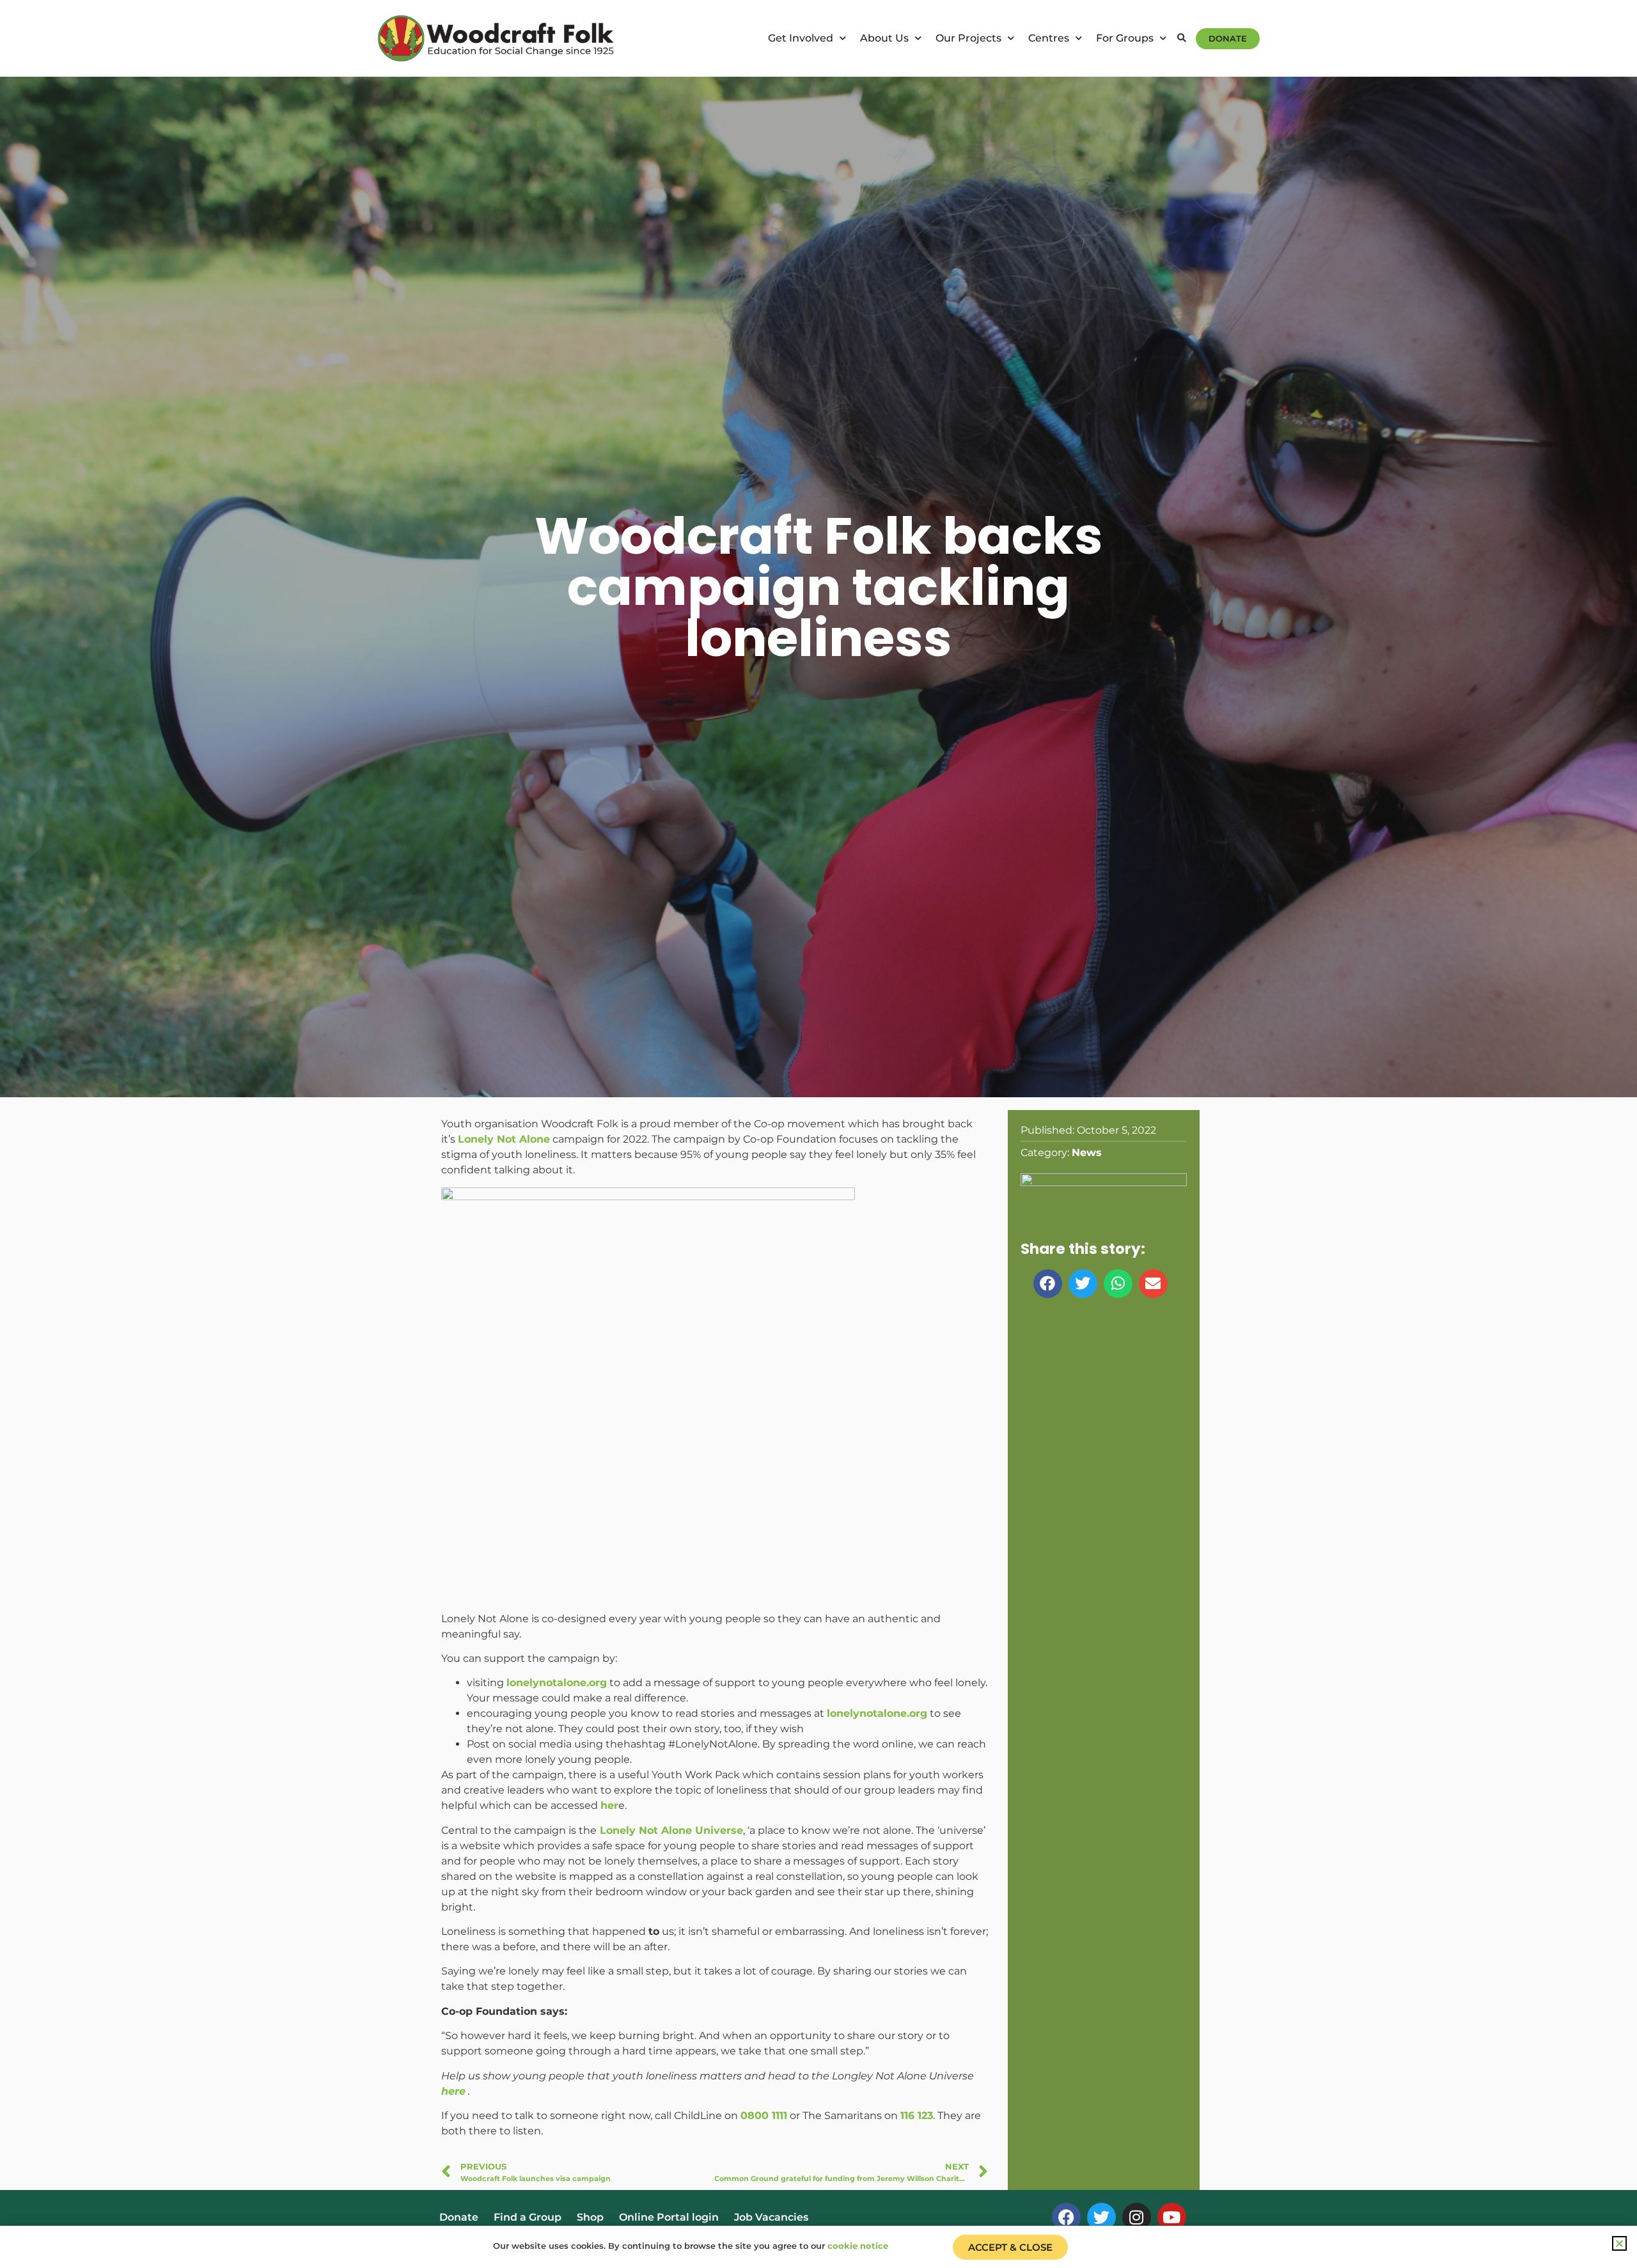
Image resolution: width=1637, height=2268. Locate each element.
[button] (1181, 39)
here (453, 2091)
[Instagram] (1137, 2217)
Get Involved (801, 38)
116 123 (917, 2115)
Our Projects (968, 38)
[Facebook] (1066, 2217)
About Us (884, 38)
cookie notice (858, 2246)
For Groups (1125, 38)
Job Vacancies (771, 2217)
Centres (1049, 38)
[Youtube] (1172, 2217)
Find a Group (528, 2217)
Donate (459, 2217)
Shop (590, 2217)
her (609, 1805)
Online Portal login (669, 2217)
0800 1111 (764, 2115)
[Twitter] (1101, 2217)
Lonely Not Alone (504, 1139)
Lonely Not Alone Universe (670, 1830)
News (1087, 1153)
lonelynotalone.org (557, 1683)
